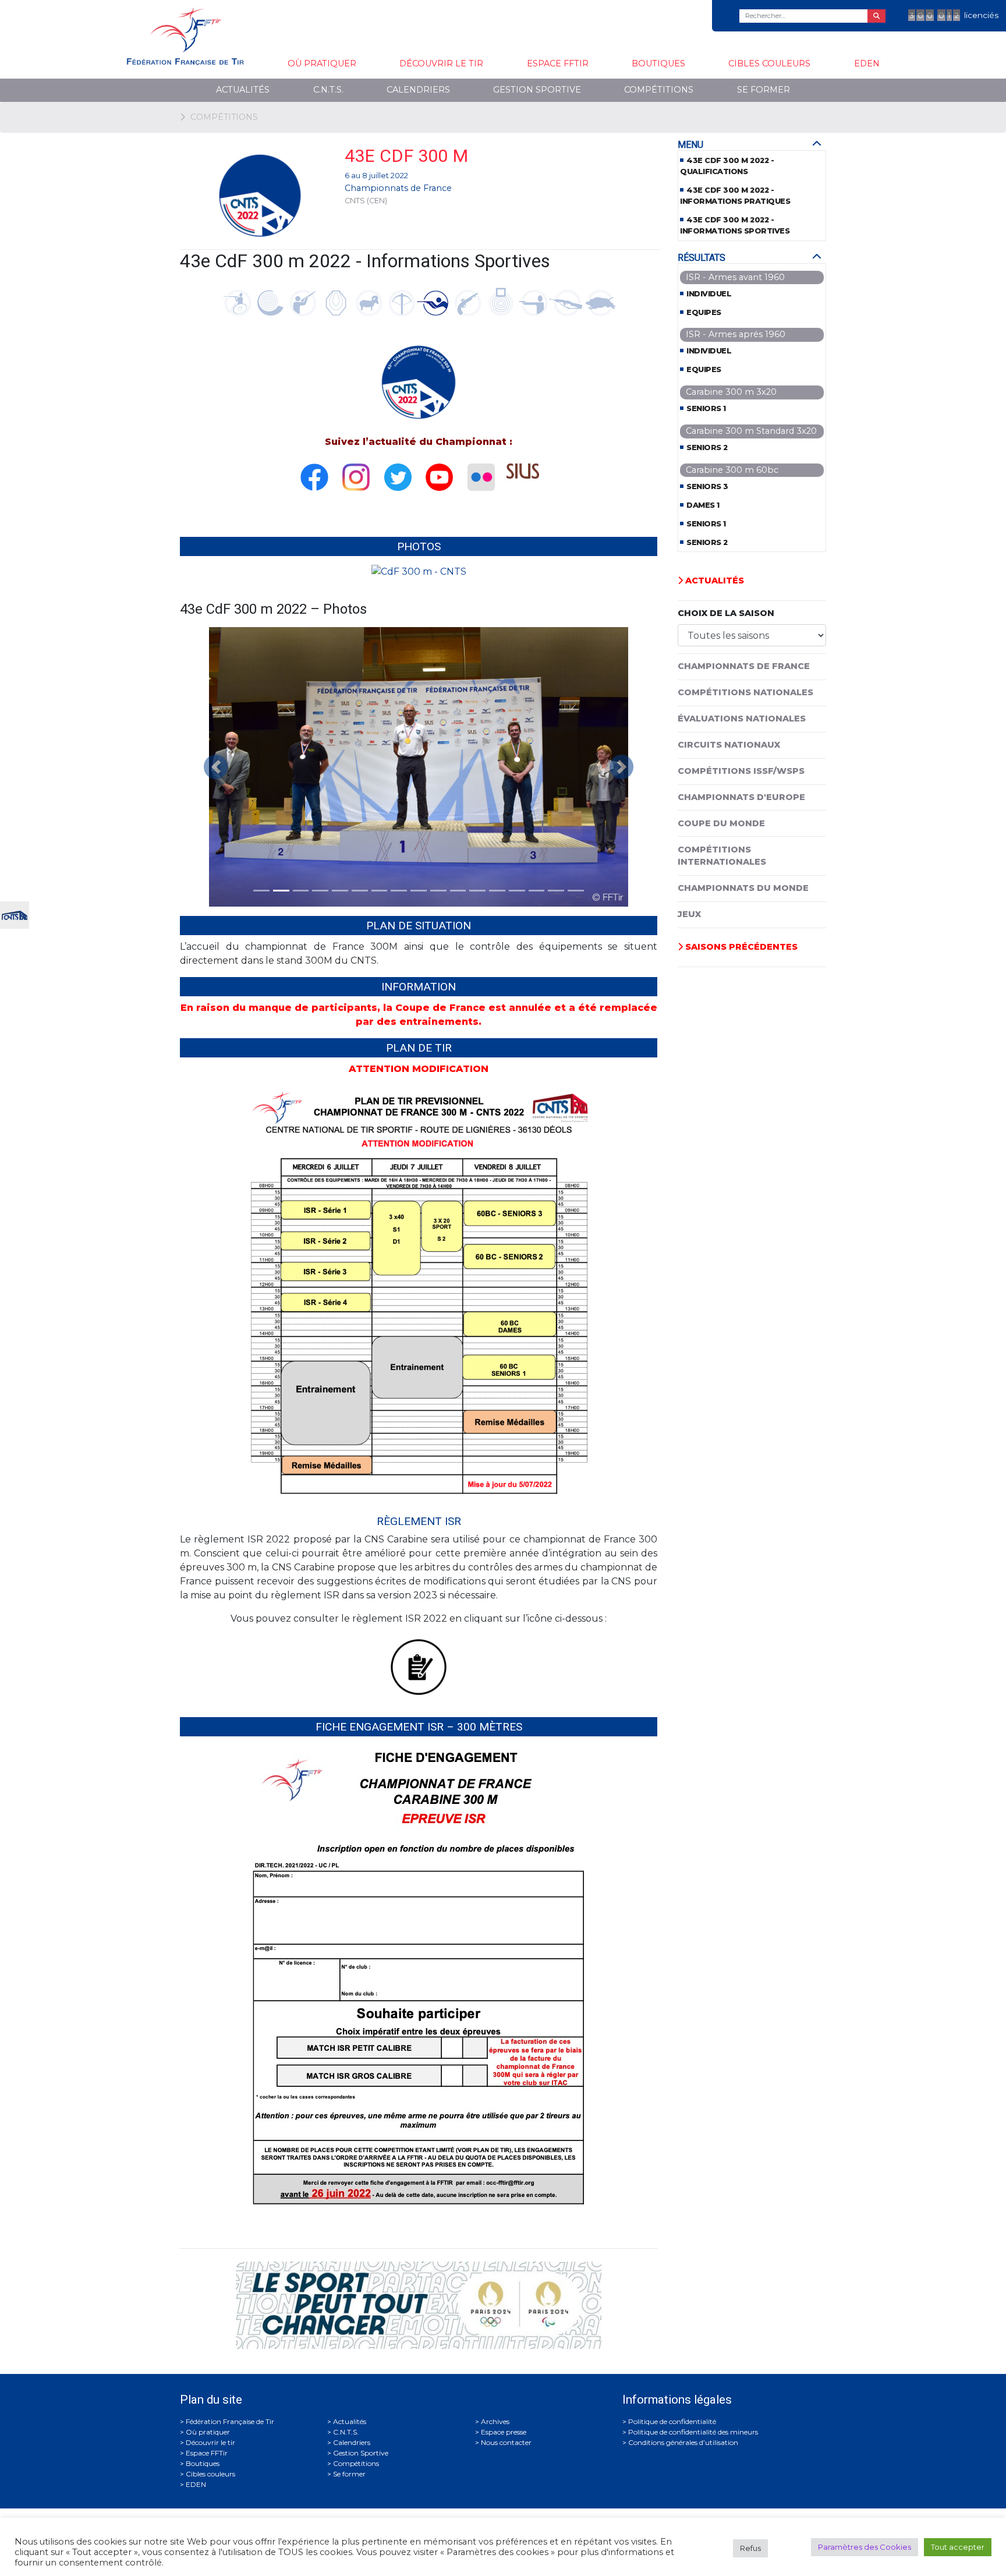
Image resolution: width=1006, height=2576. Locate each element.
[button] (216, 767)
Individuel (709, 294)
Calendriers (418, 90)
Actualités (243, 90)
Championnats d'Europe (741, 797)
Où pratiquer (322, 63)
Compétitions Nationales (745, 692)
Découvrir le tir (441, 63)
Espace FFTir (558, 63)
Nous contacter (506, 2442)
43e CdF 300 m (406, 156)
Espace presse (504, 2432)
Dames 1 (703, 505)
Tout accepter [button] (958, 2547)
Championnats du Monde (743, 888)
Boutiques (658, 63)
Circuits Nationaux (729, 745)
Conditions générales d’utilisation (683, 2442)
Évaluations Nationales (742, 719)
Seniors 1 (706, 408)
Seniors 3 (707, 486)
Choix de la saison (726, 613)
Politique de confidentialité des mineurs (693, 2432)
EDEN (867, 63)
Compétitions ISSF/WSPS (741, 771)
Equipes (704, 312)
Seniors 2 (707, 447)
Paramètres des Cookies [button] (865, 2547)
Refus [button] (750, 2548)
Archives (495, 2421)
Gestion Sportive (537, 90)
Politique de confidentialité (672, 2421)
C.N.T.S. (328, 90)
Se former (764, 90)
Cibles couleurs (769, 63)
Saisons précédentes (740, 947)
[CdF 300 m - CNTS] (419, 576)
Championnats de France (398, 188)
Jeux (689, 914)
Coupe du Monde (721, 823)
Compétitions (659, 90)
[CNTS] (15, 914)
